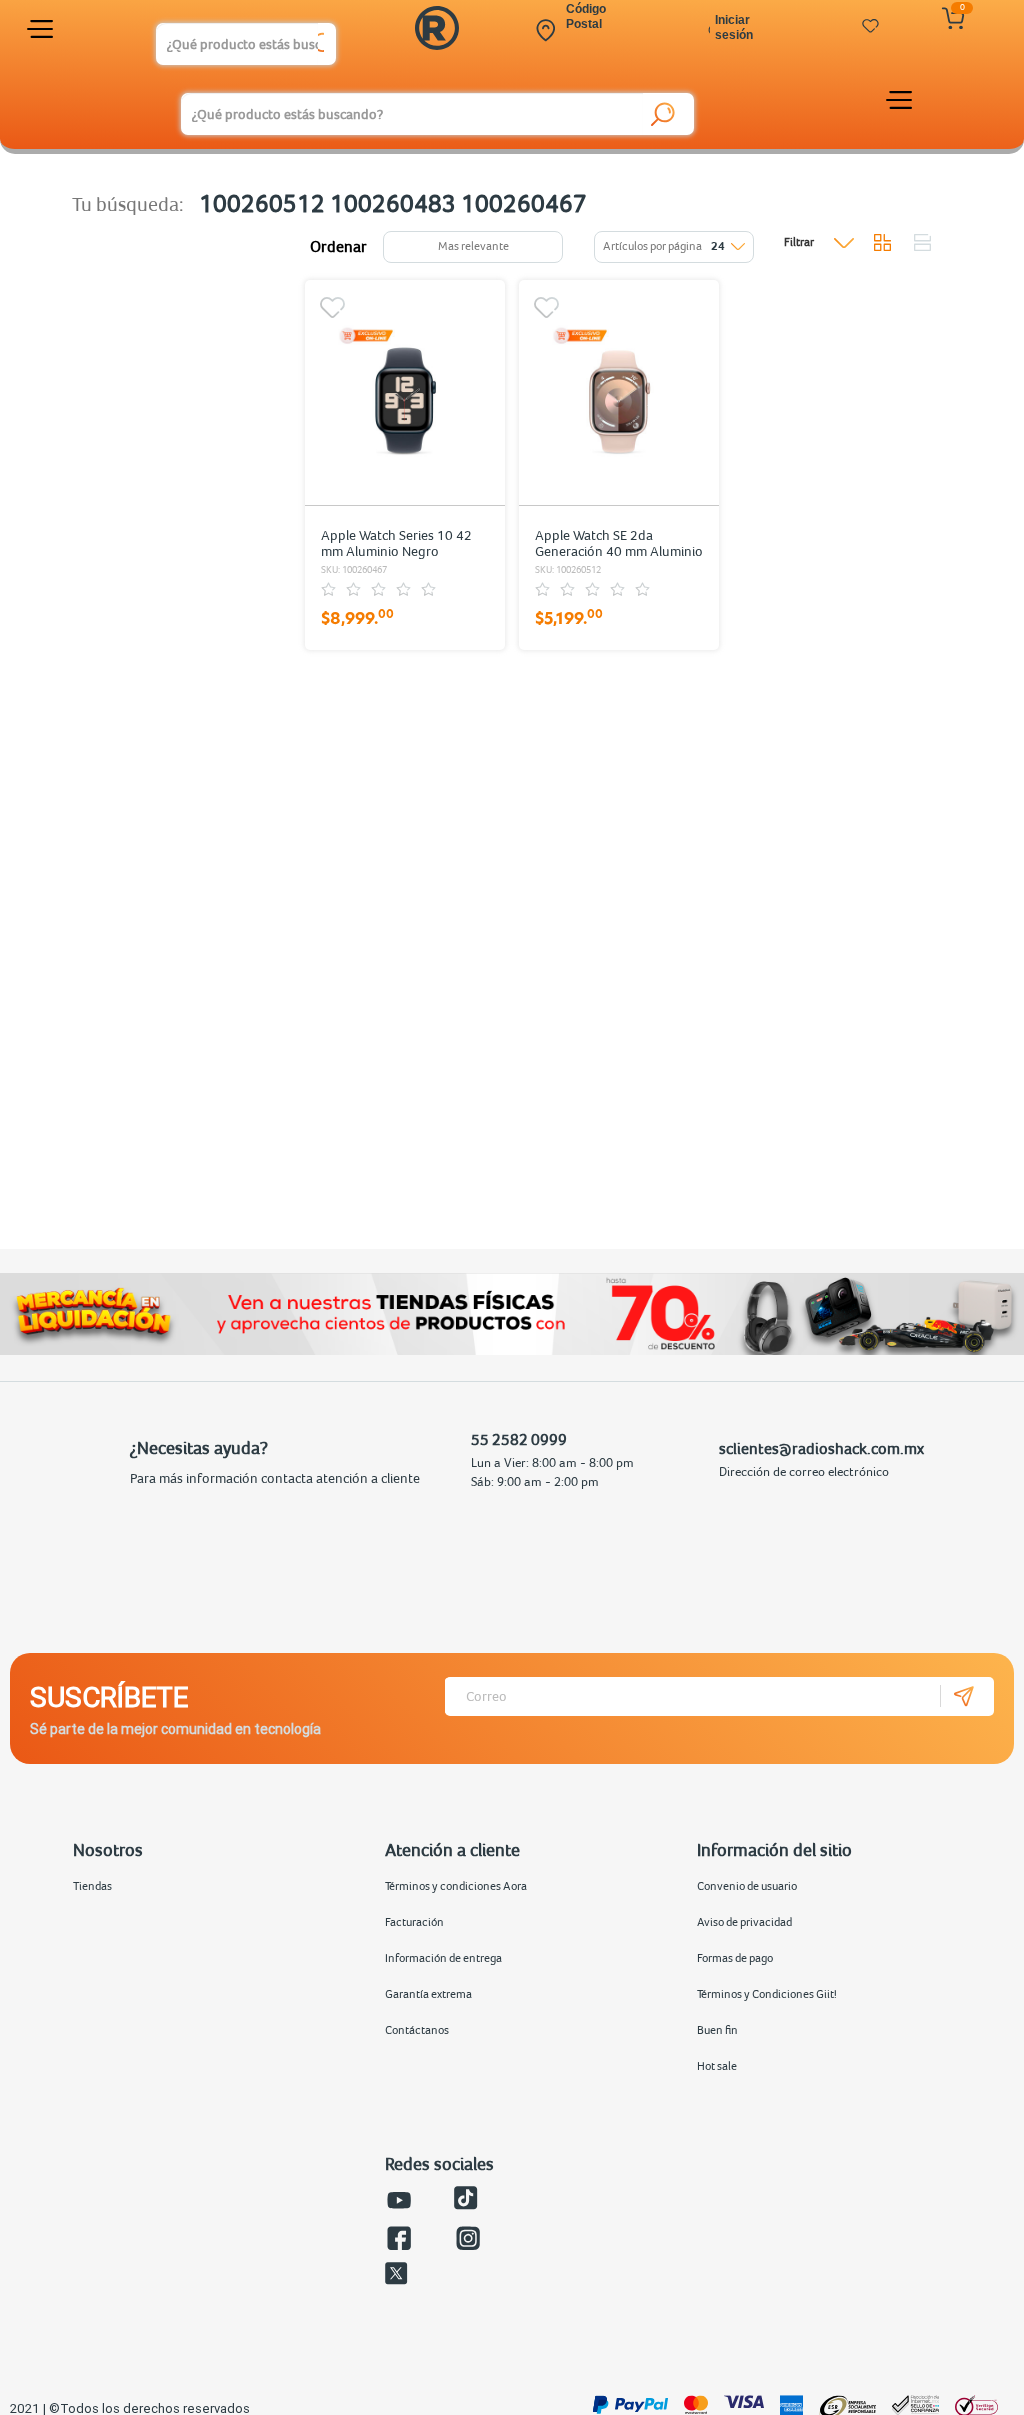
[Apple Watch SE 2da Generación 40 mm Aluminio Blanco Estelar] (619, 392)
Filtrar (799, 242)
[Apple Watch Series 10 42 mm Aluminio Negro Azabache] (405, 392)
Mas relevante (473, 246)
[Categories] (43, 33)
